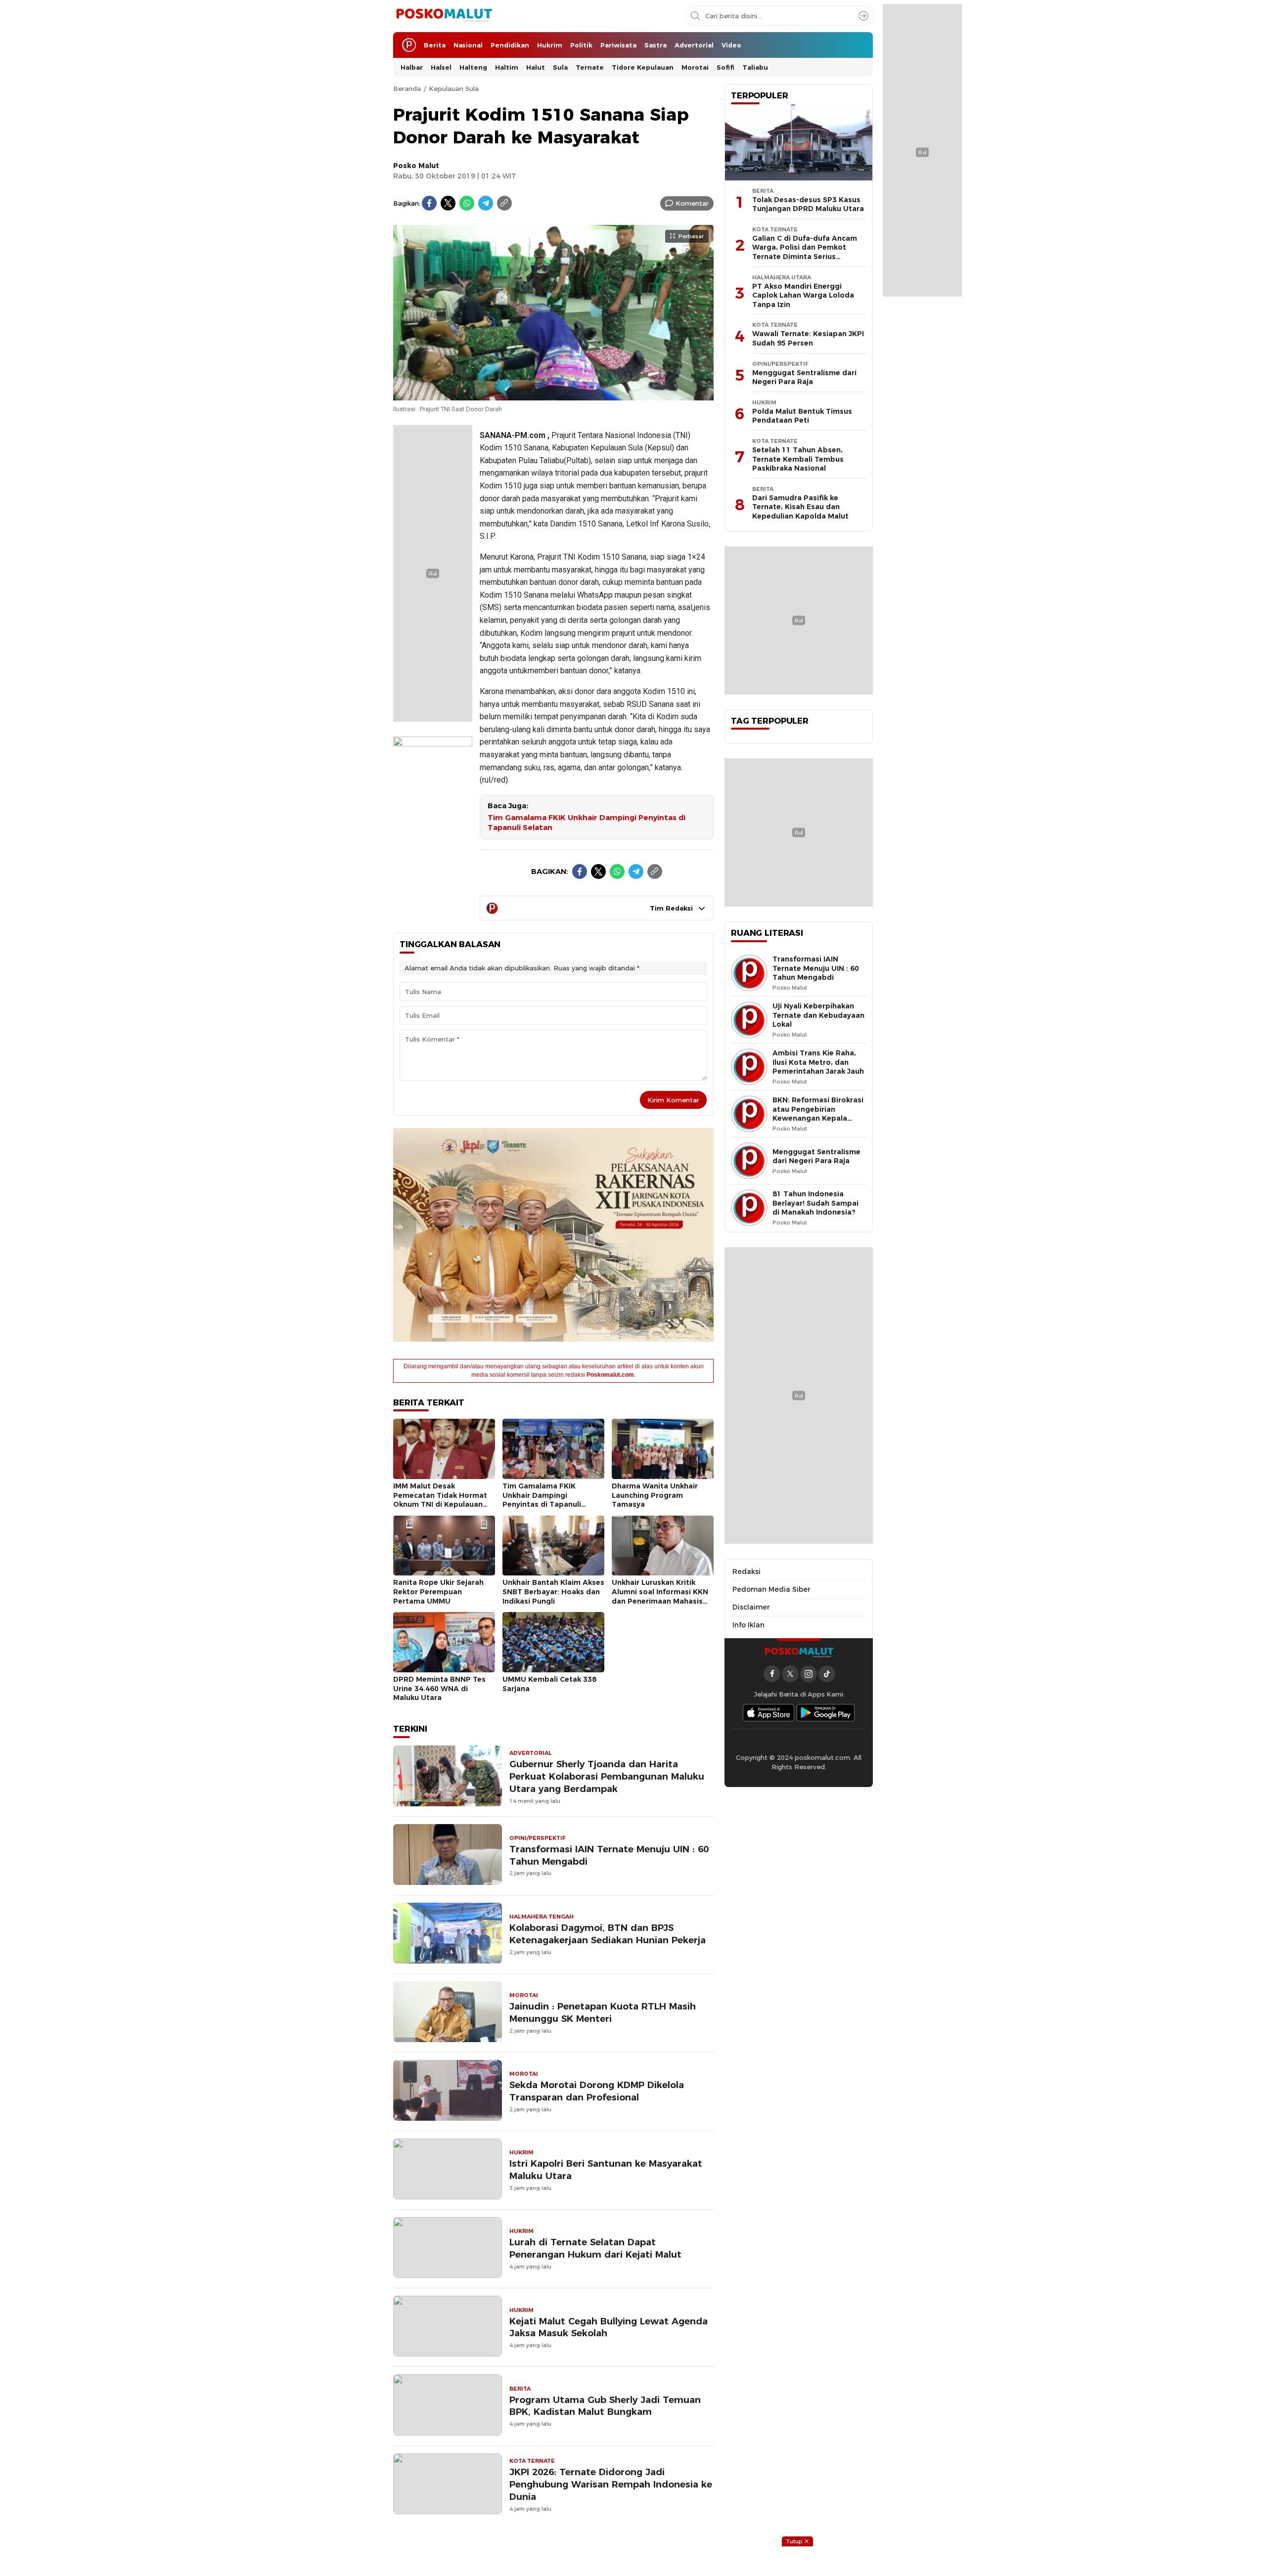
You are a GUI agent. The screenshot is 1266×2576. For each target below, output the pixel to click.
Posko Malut (416, 166)
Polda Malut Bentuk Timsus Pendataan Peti (802, 416)
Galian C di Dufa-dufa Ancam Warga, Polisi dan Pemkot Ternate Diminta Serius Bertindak (805, 252)
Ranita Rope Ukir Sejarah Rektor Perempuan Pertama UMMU (438, 1592)
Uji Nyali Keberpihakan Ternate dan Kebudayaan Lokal (818, 1015)
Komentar (692, 203)
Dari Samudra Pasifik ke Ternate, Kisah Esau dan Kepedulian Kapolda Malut (800, 507)
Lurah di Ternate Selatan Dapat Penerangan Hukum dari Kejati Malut (595, 2248)
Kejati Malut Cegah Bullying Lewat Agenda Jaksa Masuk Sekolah (609, 2327)
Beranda (407, 88)
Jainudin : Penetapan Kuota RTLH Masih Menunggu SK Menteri (603, 2012)
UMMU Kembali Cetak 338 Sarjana (549, 1684)
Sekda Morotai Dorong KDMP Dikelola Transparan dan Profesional (597, 2091)
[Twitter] (448, 203)
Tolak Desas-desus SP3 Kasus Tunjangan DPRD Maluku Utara (808, 204)
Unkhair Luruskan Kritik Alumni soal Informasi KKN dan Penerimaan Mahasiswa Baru (663, 1596)
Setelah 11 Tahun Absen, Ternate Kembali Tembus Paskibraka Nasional (798, 459)
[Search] (863, 16)
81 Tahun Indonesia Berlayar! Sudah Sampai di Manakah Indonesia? (815, 1203)
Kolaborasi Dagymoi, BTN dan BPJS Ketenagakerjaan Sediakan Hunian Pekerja (608, 1934)
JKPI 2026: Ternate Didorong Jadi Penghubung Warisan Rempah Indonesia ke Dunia (611, 2484)
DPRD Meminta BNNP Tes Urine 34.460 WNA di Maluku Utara (439, 1688)
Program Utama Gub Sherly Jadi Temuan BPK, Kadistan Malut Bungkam (605, 2406)
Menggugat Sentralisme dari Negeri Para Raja (804, 377)
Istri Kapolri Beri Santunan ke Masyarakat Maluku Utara (606, 2170)
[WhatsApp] (467, 203)
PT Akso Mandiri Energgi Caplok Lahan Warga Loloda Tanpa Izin (803, 295)
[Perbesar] (553, 395)
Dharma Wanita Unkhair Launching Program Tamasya (655, 1495)
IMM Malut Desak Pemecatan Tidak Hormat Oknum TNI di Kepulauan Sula (440, 1500)
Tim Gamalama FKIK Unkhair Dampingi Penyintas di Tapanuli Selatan (587, 823)
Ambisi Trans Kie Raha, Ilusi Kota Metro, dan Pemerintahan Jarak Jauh (818, 1062)
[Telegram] (486, 203)
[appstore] (769, 1713)
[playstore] (826, 1713)
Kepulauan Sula (454, 88)
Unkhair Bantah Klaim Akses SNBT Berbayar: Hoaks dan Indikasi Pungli (553, 1592)
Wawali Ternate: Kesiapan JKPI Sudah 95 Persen (808, 338)
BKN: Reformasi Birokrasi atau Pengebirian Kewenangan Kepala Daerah (818, 1114)
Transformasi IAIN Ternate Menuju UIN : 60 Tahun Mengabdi (609, 1855)
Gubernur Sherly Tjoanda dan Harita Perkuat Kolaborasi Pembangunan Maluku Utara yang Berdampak (607, 1776)
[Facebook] (429, 203)
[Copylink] (504, 203)
